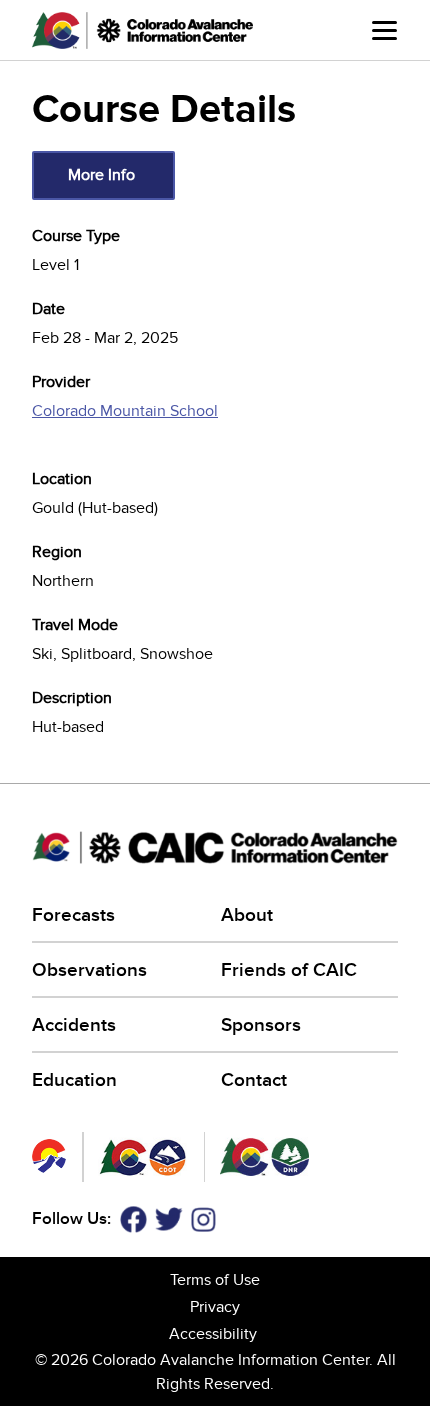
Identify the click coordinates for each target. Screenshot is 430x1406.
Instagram (203, 1219)
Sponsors (261, 1025)
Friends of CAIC (289, 970)
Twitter (169, 1219)
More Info (101, 175)
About (247, 915)
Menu (385, 42)
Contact (254, 1080)
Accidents (74, 1025)
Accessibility (213, 1334)
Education (74, 1080)
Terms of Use (215, 1280)
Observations (89, 970)
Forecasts (73, 915)
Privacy (215, 1307)
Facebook (133, 1219)
